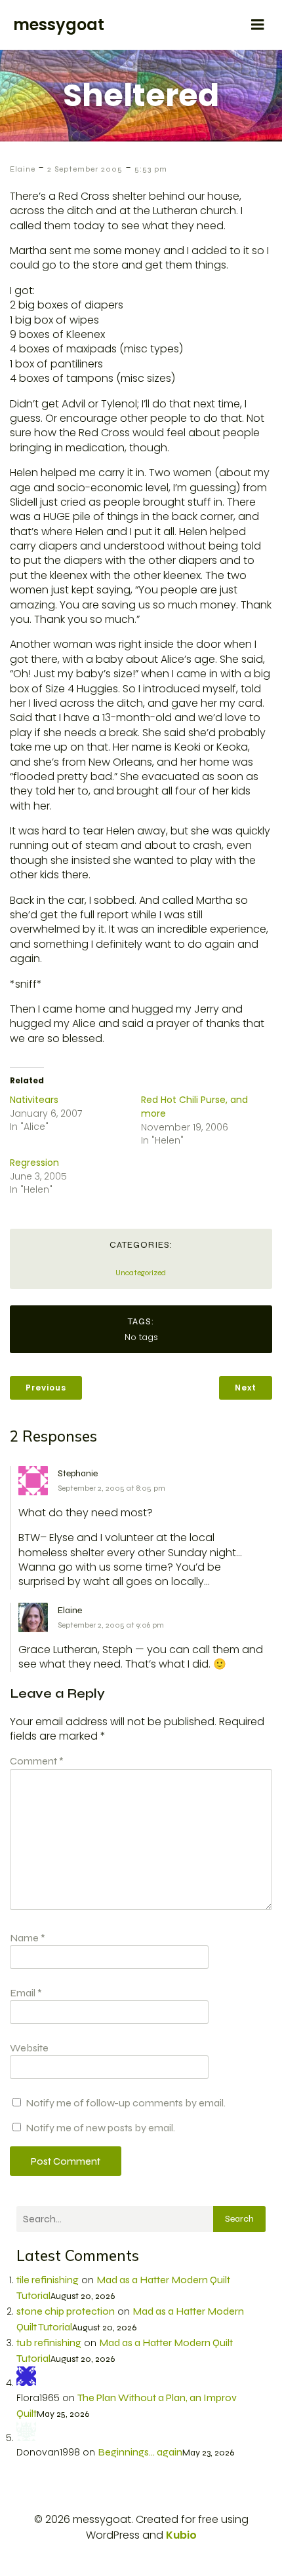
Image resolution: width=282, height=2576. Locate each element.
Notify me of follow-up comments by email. (126, 2103)
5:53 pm (151, 169)
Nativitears (34, 1100)
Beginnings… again (140, 2452)
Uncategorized (141, 1273)
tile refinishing (48, 2280)
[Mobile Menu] (258, 25)
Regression (34, 1163)
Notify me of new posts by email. (100, 2128)
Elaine (23, 169)
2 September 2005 (85, 169)
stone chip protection (66, 2311)
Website (29, 2048)
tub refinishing (49, 2343)
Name (28, 1938)
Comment (37, 1761)
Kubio (181, 2535)
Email (26, 1993)
